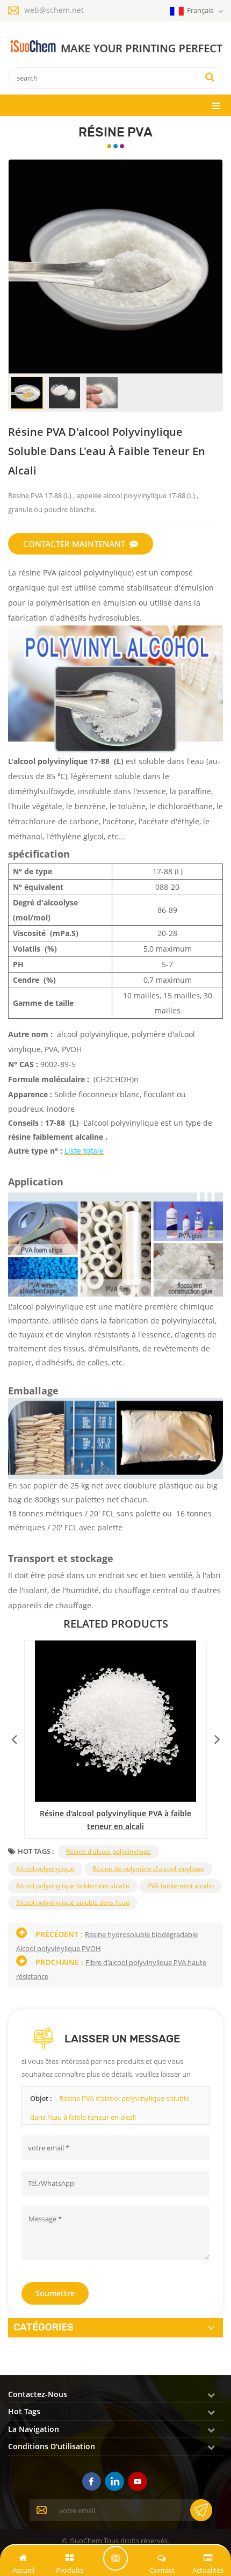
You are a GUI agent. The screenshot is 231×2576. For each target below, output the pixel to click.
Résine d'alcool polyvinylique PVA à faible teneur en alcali (115, 1820)
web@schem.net (54, 10)
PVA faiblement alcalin (181, 1886)
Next (217, 1737)
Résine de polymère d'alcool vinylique (148, 1869)
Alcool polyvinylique (45, 1869)
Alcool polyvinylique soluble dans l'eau (73, 1902)
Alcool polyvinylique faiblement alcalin (73, 1886)
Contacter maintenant (74, 544)
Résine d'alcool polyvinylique (109, 1851)
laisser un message (115, 2558)
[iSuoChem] (115, 47)
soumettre (55, 2293)
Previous (14, 1737)
